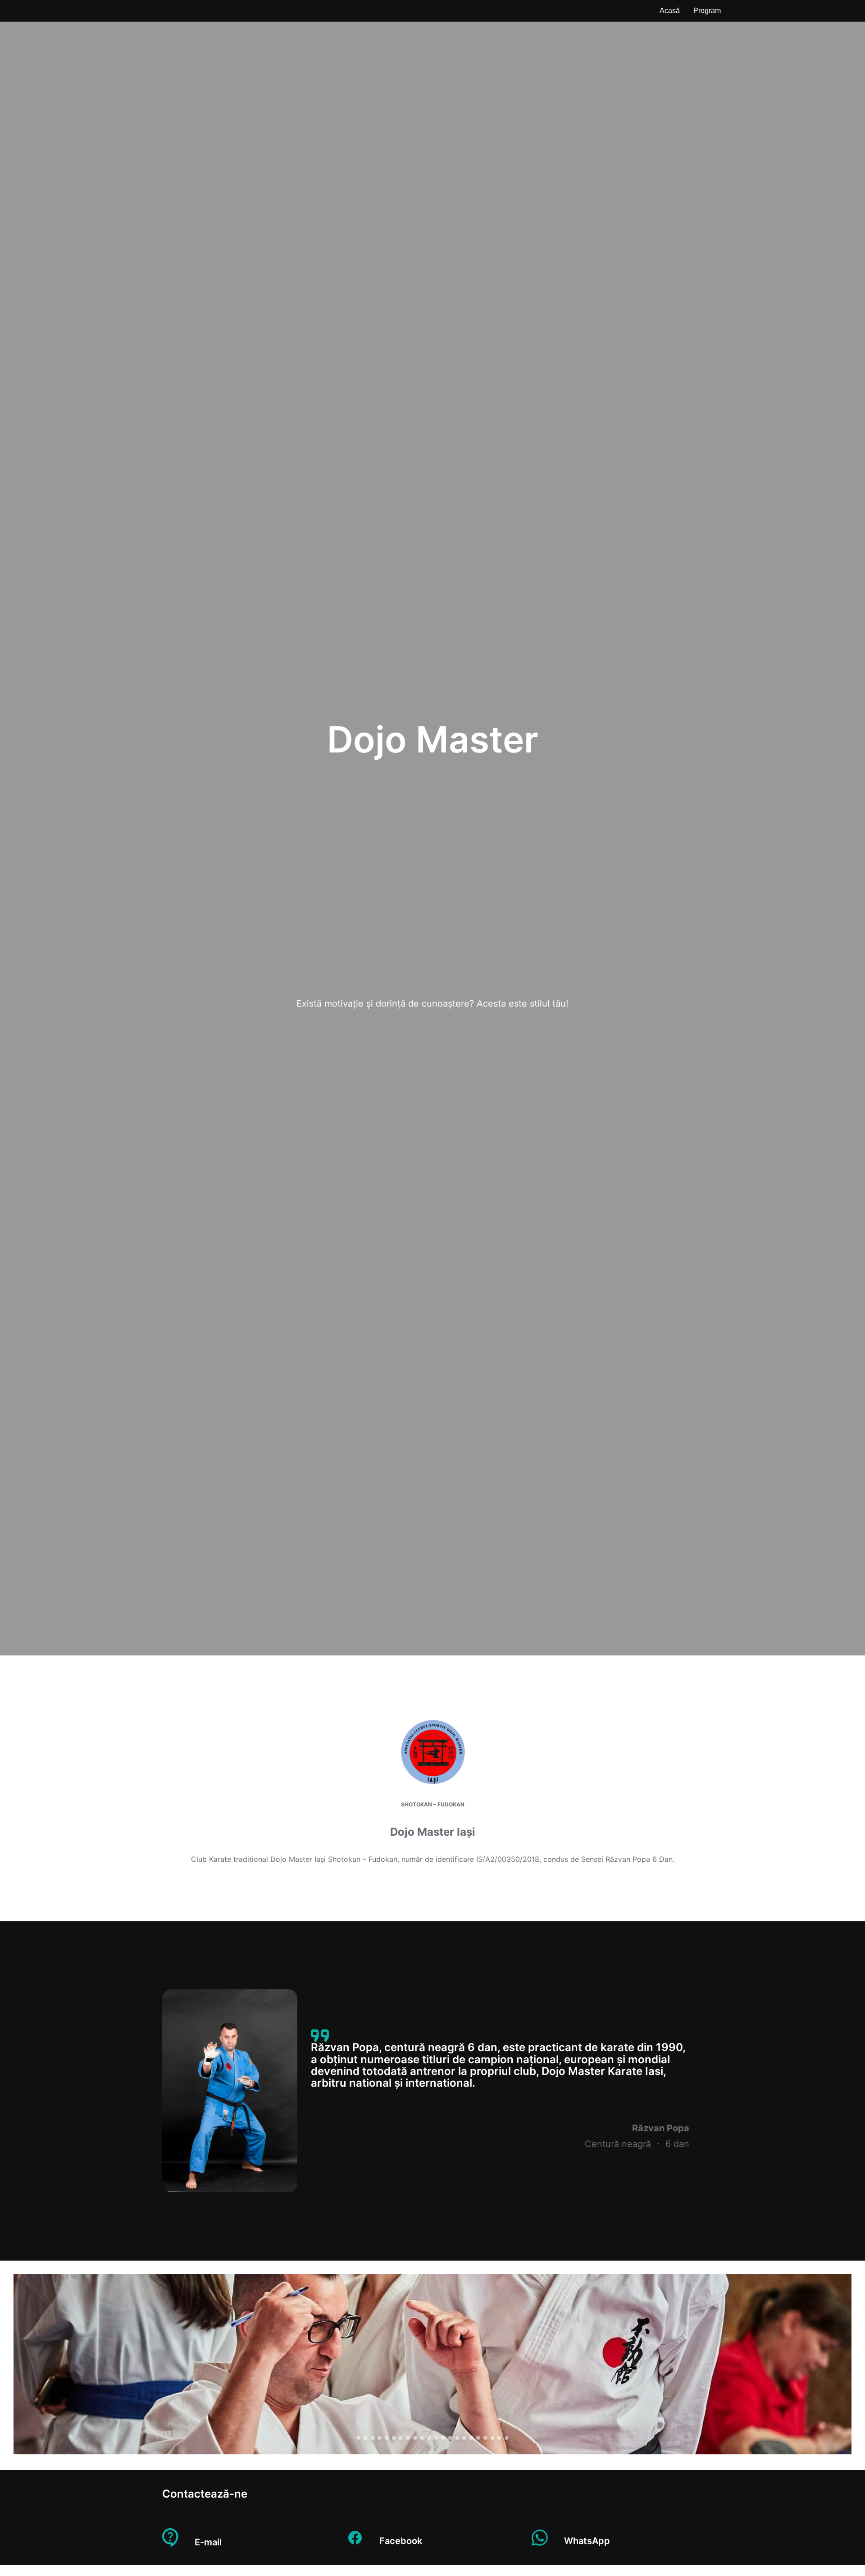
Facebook (401, 2541)
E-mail (208, 2542)
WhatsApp (587, 2541)
